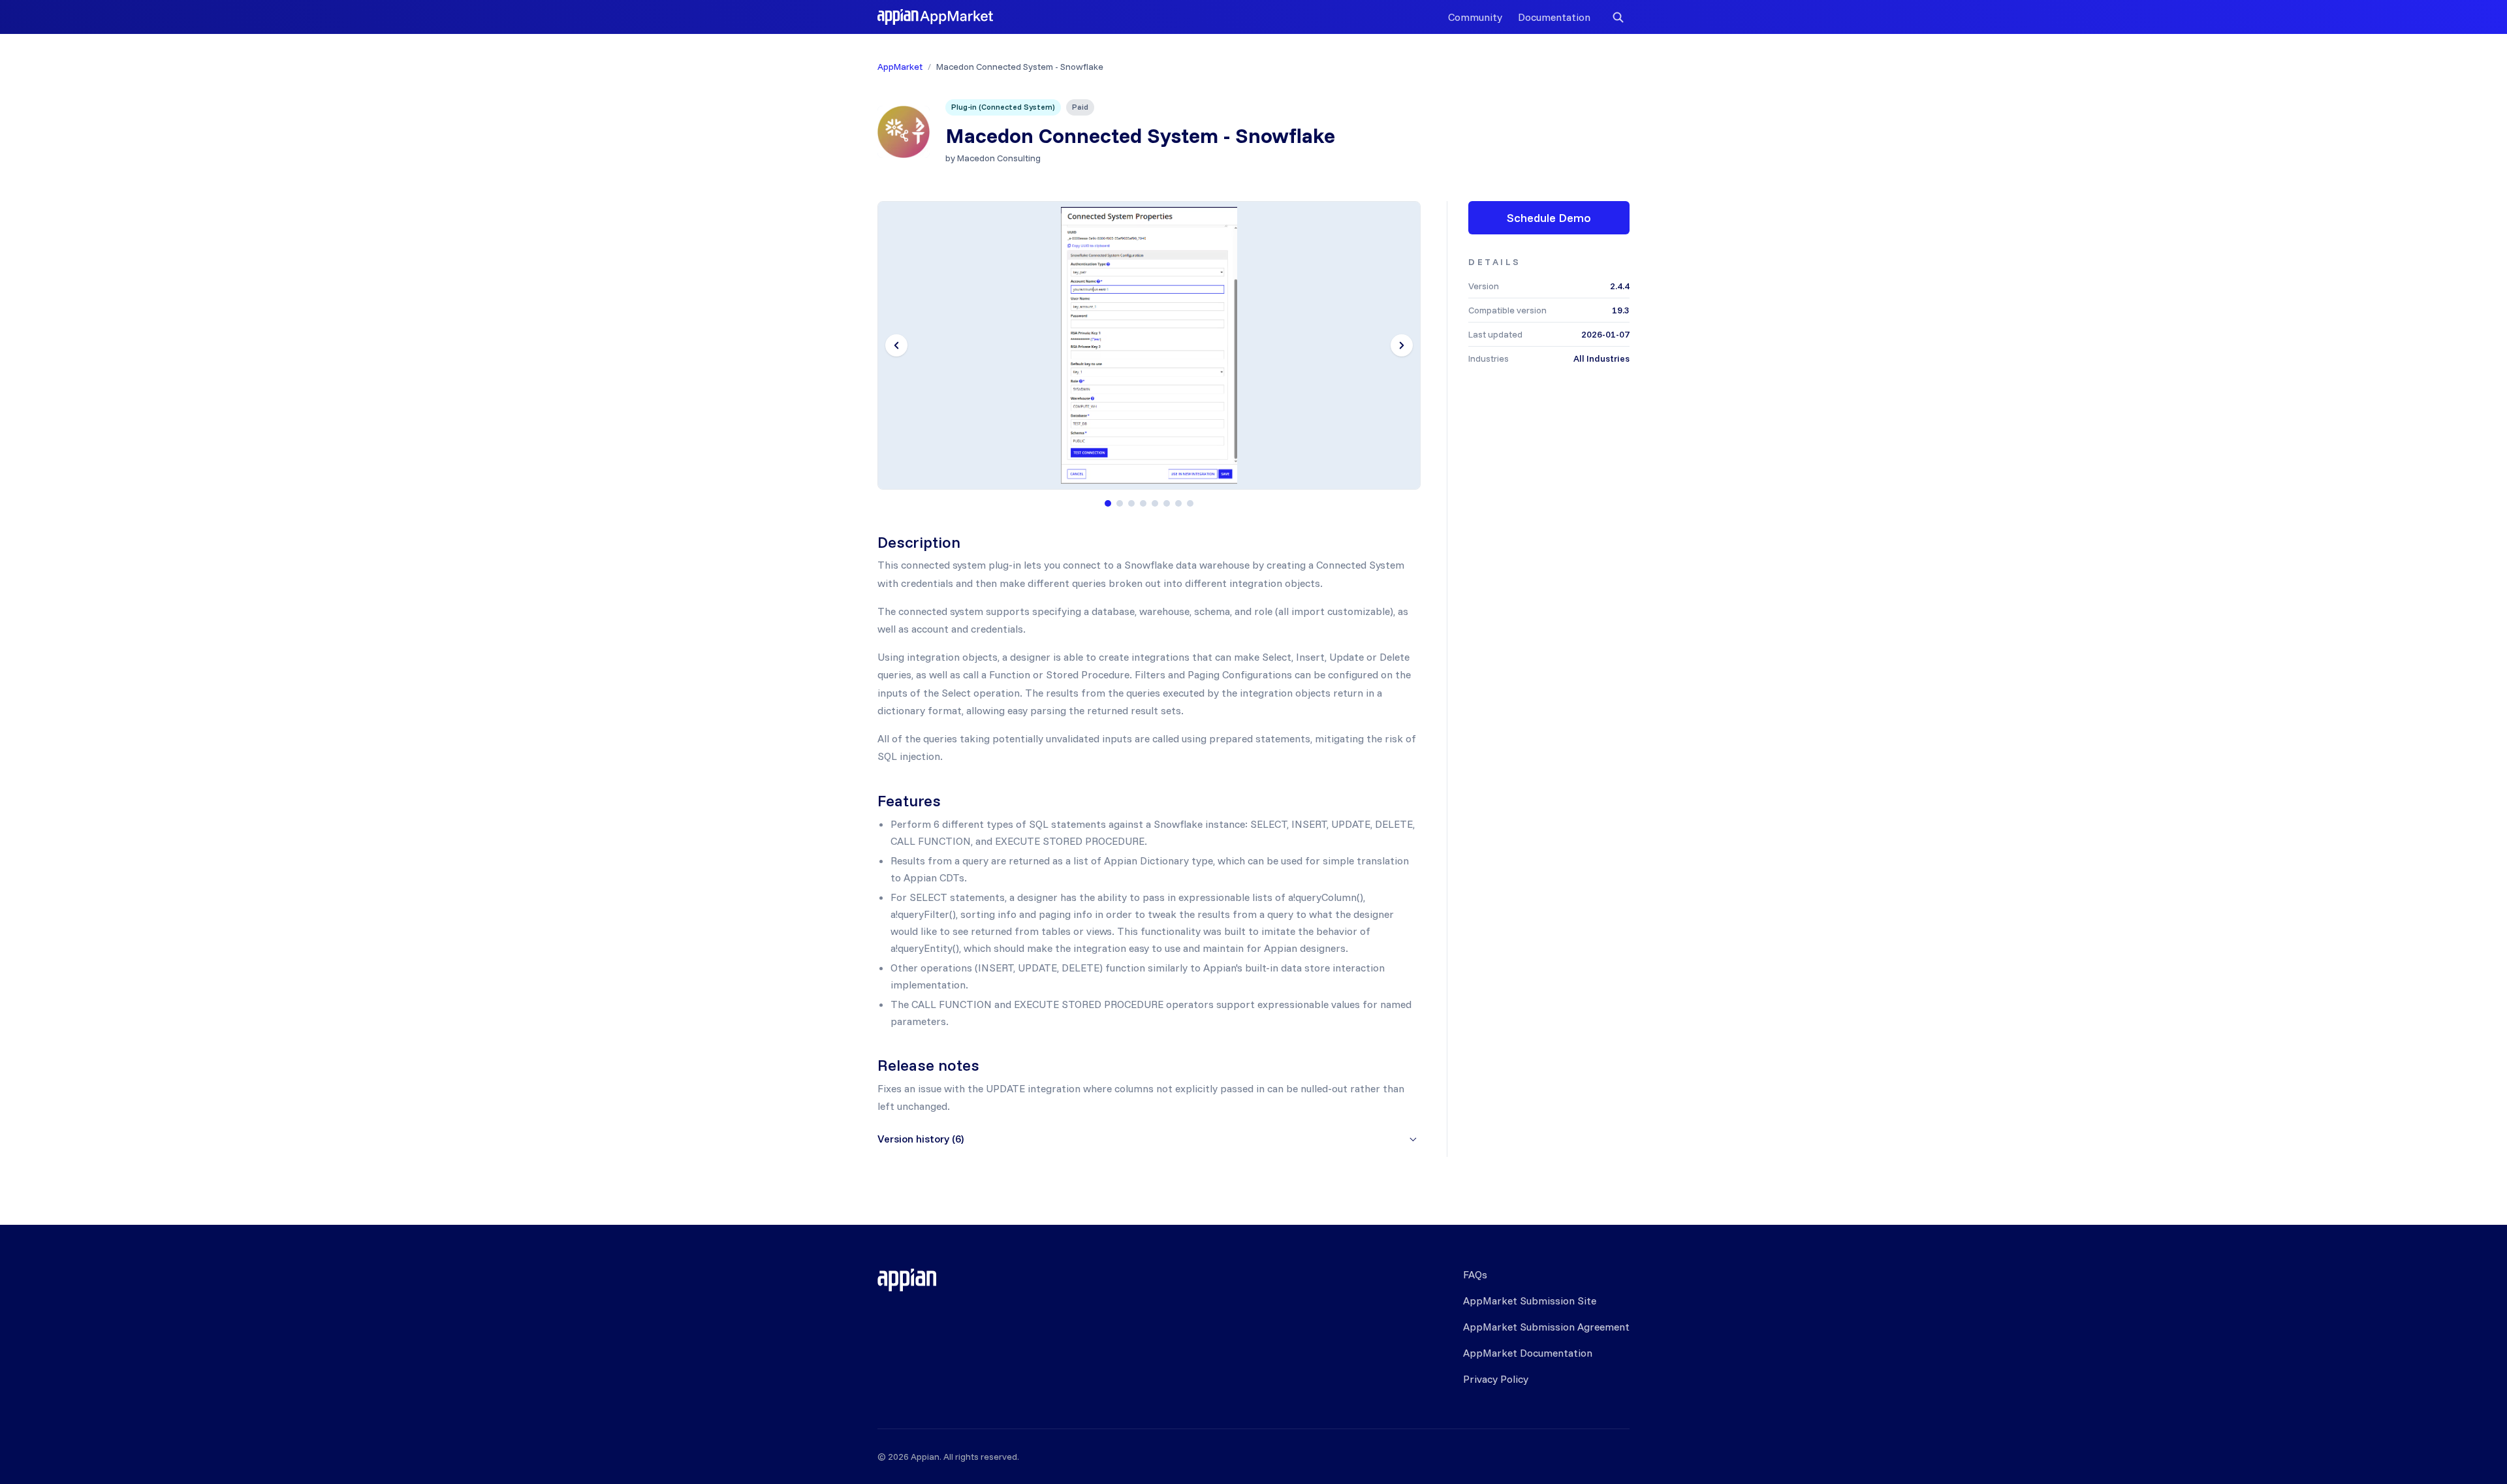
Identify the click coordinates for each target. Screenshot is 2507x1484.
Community (1475, 17)
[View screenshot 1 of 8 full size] (1149, 345)
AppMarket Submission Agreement (1546, 1327)
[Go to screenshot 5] (1155, 503)
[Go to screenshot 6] (1167, 503)
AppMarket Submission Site (1530, 1301)
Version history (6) (921, 1139)
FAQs (1475, 1274)
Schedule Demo (1549, 218)
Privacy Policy (1496, 1379)
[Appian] (907, 1280)
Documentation (1554, 17)
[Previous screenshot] (896, 345)
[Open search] (1618, 17)
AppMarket (900, 67)
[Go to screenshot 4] (1143, 503)
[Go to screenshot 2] (1120, 503)
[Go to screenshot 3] (1131, 503)
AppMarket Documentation (1528, 1353)
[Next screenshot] (1402, 345)
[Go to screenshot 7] (1178, 503)
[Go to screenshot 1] (1108, 503)
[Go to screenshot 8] (1190, 503)
